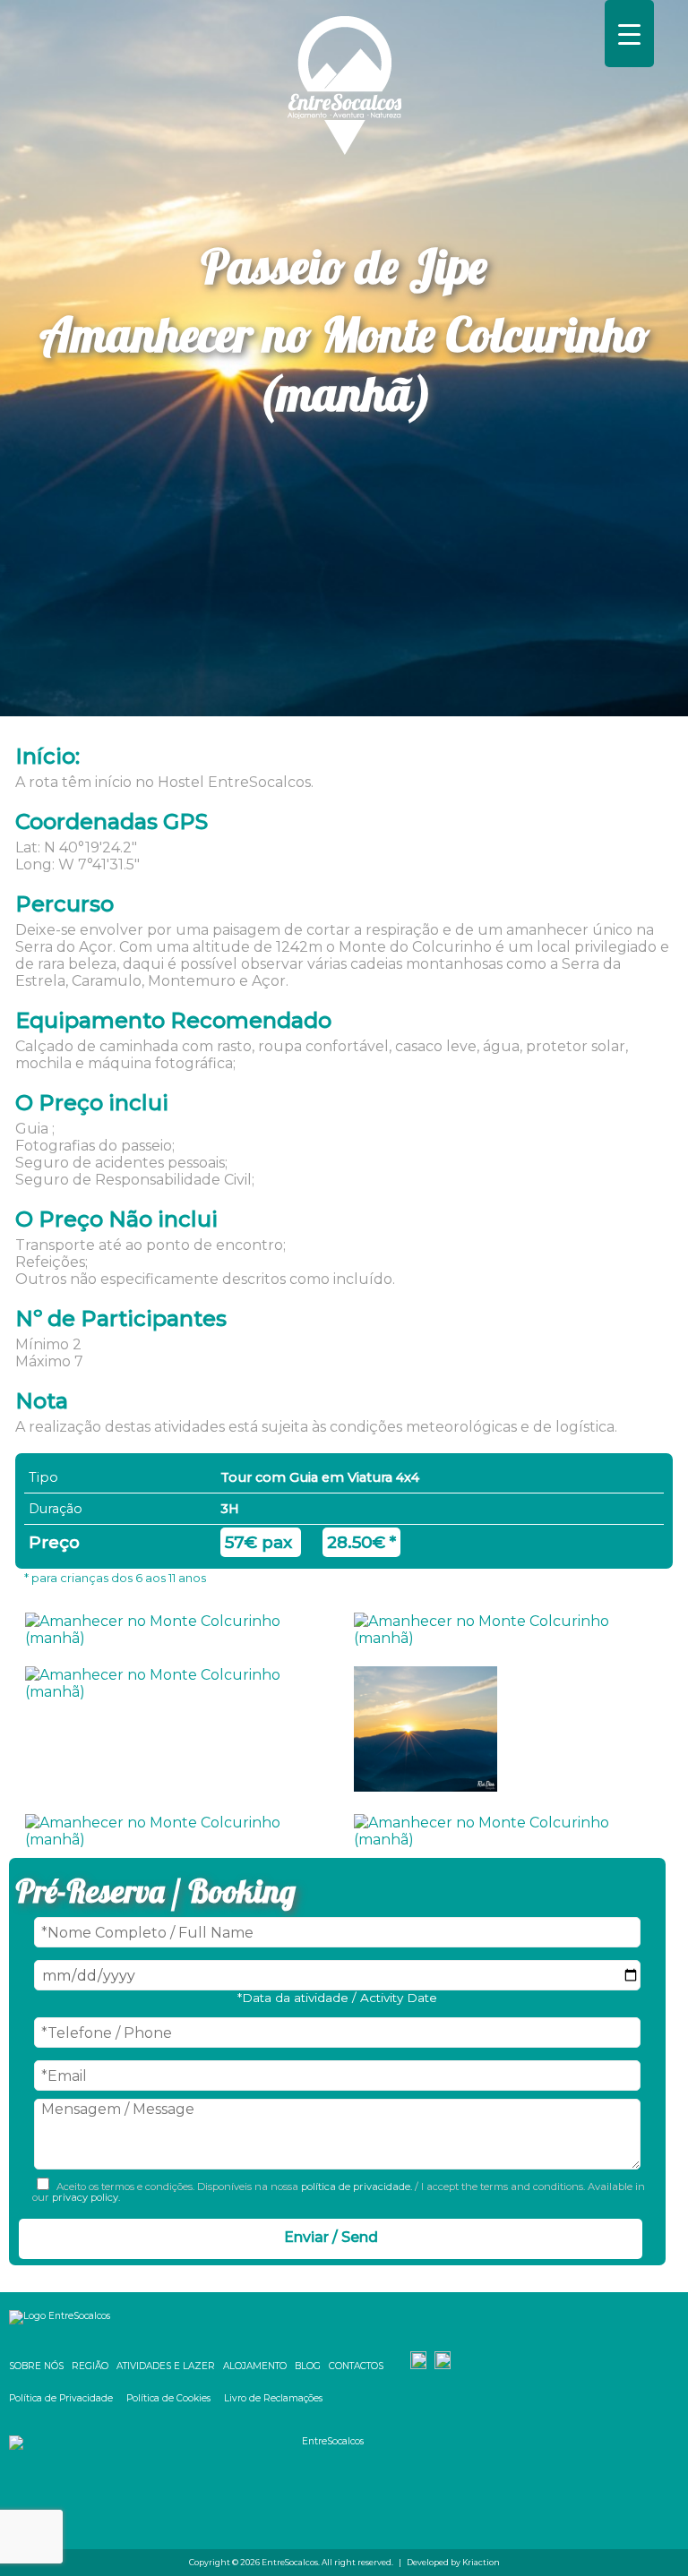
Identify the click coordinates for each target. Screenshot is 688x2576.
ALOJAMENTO (255, 2366)
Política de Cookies (168, 2398)
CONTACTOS (356, 2366)
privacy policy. (85, 2197)
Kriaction (481, 2562)
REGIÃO (90, 2366)
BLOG (308, 2366)
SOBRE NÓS (36, 2366)
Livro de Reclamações (273, 2398)
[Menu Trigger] (629, 34)
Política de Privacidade (61, 2398)
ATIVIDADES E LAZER (166, 2366)
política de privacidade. (357, 2187)
